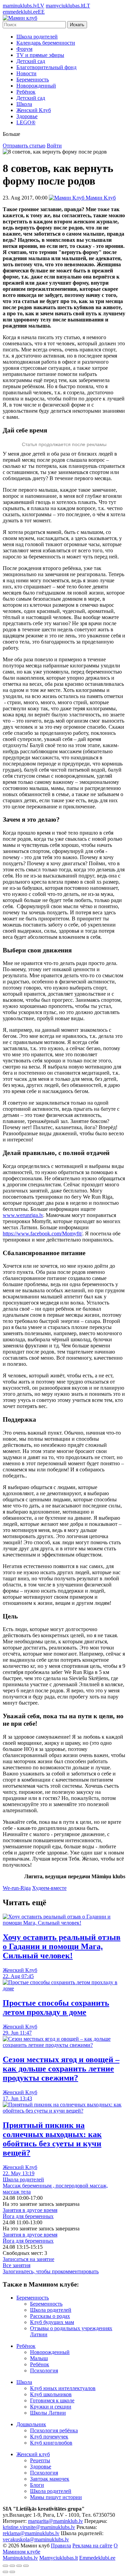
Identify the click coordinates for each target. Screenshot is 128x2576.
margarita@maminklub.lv (55, 2521)
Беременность (33, 80)
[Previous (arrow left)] (5, 2572)
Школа (24, 104)
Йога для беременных (28, 2216)
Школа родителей (37, 37)
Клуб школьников (51, 2394)
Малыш (39, 2358)
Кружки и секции (51, 2407)
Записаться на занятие (29, 2259)
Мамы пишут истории (56, 2497)
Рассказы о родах (50, 2316)
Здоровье (27, 116)
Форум (24, 49)
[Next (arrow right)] (12, 2572)
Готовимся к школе (52, 2400)
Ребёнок (26, 92)
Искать (77, 25)
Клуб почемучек (49, 2437)
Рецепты (40, 2460)
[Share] (12, 2566)
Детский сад (31, 61)
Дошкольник (31, 2424)
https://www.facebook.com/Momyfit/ (42, 1234)
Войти (54, 146)
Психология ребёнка (54, 2430)
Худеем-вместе (49, 1888)
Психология (44, 2370)
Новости (26, 73)
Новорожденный (36, 86)
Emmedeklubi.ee (97, 2558)
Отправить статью (24, 146)
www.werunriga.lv (23, 1215)
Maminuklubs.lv (20, 2558)
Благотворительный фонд (46, 67)
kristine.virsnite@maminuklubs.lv (39, 2527)
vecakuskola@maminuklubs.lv (36, 2539)
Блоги (37, 2485)
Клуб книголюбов (51, 2443)
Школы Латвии (48, 2413)
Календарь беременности (46, 43)
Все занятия (17, 2265)
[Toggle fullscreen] (19, 2566)
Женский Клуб (34, 110)
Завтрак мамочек (50, 2479)
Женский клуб (33, 2454)
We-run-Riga (17, 1888)
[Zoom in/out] (26, 2566)
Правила (61, 2546)
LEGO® (26, 122)
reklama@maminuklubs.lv (31, 2533)
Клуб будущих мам (52, 2322)
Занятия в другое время (30, 2210)
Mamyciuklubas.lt (59, 2558)
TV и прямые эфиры (40, 55)
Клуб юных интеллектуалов (63, 2388)
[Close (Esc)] (5, 2566)
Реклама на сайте (92, 2546)
